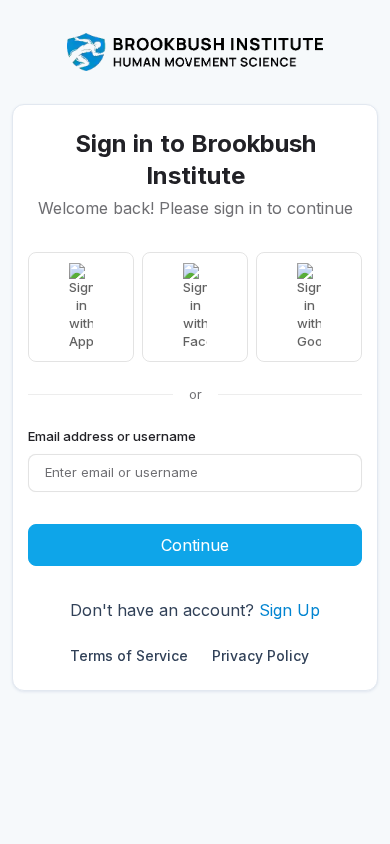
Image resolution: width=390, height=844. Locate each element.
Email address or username (112, 436)
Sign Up (289, 610)
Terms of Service (129, 655)
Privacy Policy (260, 655)
